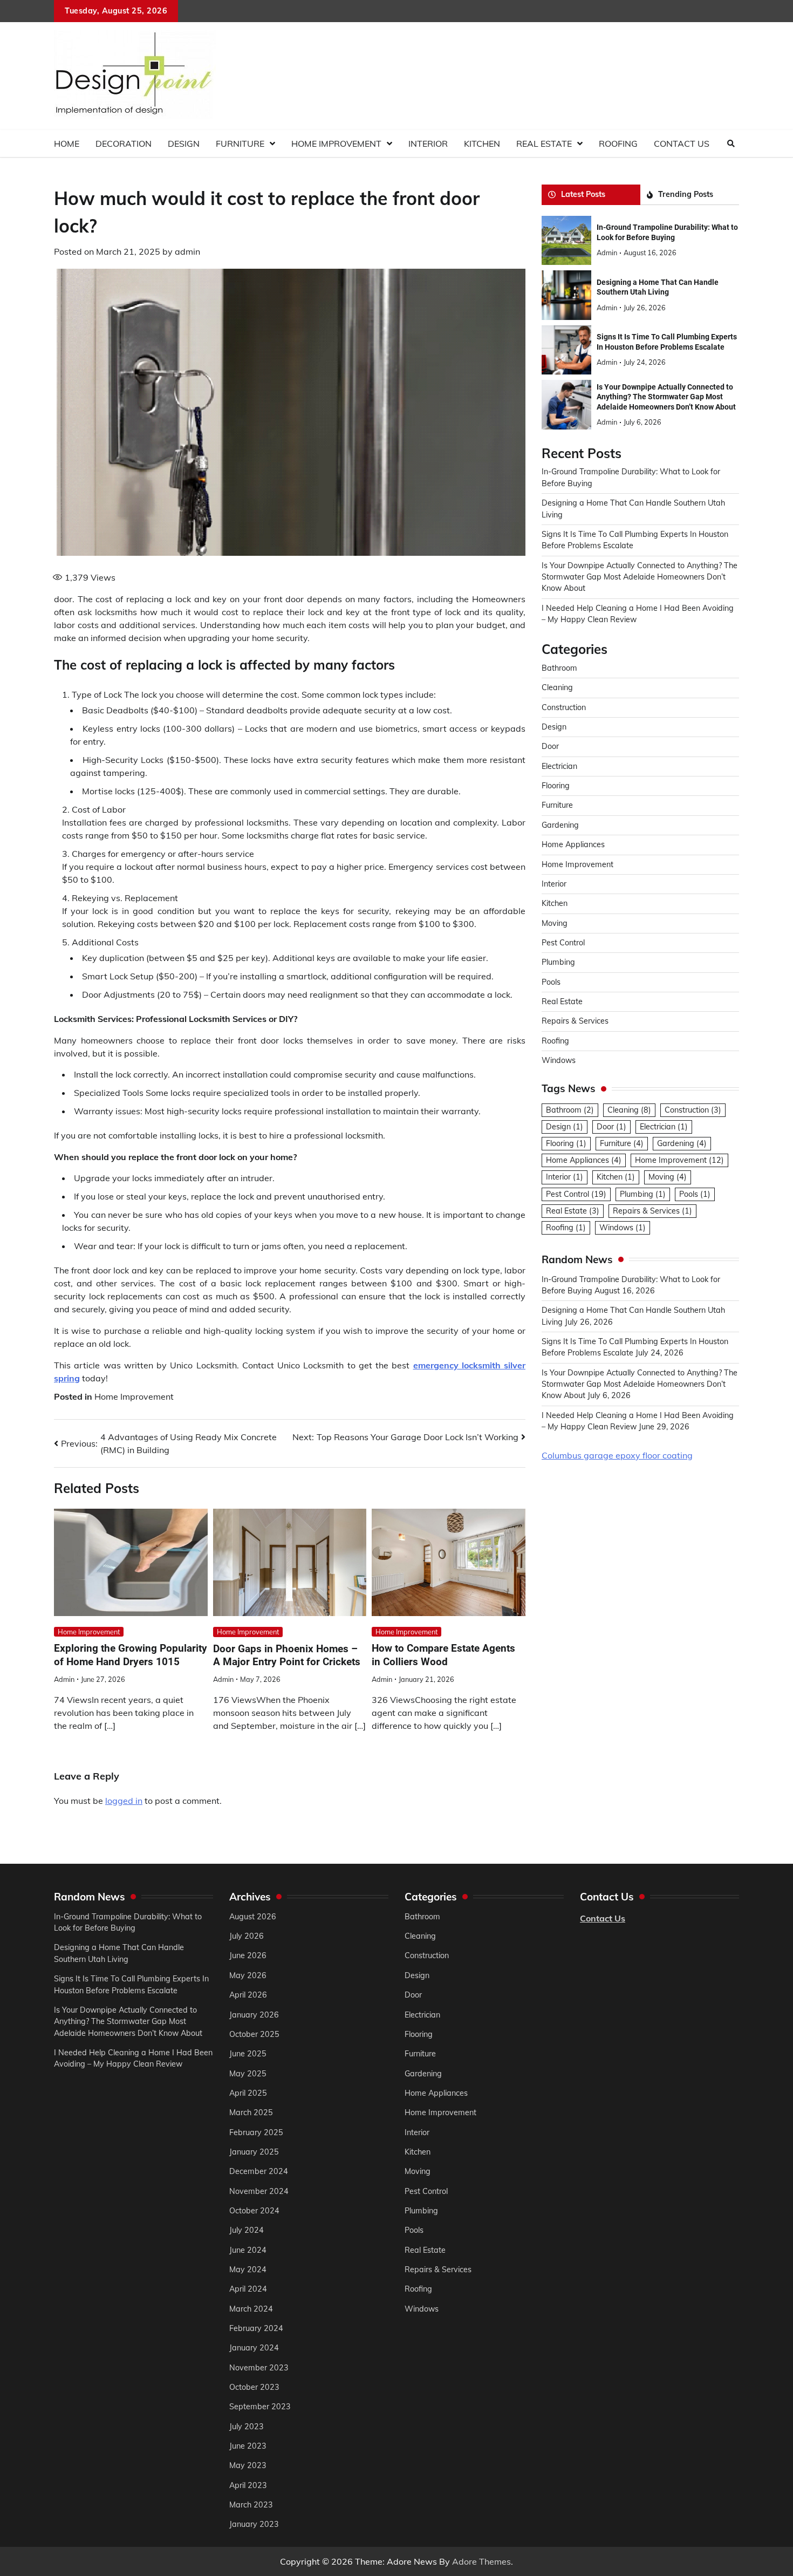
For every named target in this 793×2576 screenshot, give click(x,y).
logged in (124, 1801)
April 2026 (248, 1995)
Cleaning (557, 687)
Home (67, 144)
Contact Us (682, 144)
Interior (428, 144)
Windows (559, 1060)
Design (184, 144)
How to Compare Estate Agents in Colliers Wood (443, 1655)
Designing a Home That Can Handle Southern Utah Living (658, 287)
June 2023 (248, 2446)
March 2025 (251, 2112)
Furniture (240, 144)
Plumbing (558, 962)
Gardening (560, 825)
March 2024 (251, 2309)
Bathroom (559, 668)
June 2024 (248, 2250)
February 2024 (256, 2328)
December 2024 (259, 2171)
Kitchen (482, 144)
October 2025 (254, 2034)
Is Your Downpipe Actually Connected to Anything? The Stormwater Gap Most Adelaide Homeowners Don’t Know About (666, 397)
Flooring (556, 786)
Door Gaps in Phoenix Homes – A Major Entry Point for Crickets (287, 1655)
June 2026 (248, 1955)
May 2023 (248, 2465)
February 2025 (256, 2132)
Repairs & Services (575, 1021)
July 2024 (247, 2230)
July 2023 (247, 2427)
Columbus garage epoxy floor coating (617, 1455)
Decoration (124, 144)
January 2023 (254, 2524)
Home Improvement (336, 144)
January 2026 (254, 2015)
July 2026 (247, 1936)
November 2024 (259, 2191)
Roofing (618, 144)
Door (550, 746)
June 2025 (248, 2054)
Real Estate (544, 144)
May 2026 (248, 1975)
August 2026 (253, 1917)
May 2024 (248, 2270)
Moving (555, 923)
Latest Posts (583, 194)
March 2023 (251, 2505)
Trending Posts (686, 194)
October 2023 (254, 2387)
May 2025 (248, 2074)
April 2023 (248, 2485)
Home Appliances (573, 844)
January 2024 (254, 2348)
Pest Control (563, 943)
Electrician (559, 766)
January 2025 (254, 2152)
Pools (551, 982)
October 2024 (254, 2211)
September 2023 (260, 2407)
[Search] (731, 144)
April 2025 (248, 2093)
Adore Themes (481, 2561)
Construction (564, 707)
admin (187, 251)
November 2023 (259, 2368)
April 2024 (248, 2289)
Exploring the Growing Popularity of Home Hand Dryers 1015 (131, 1655)
